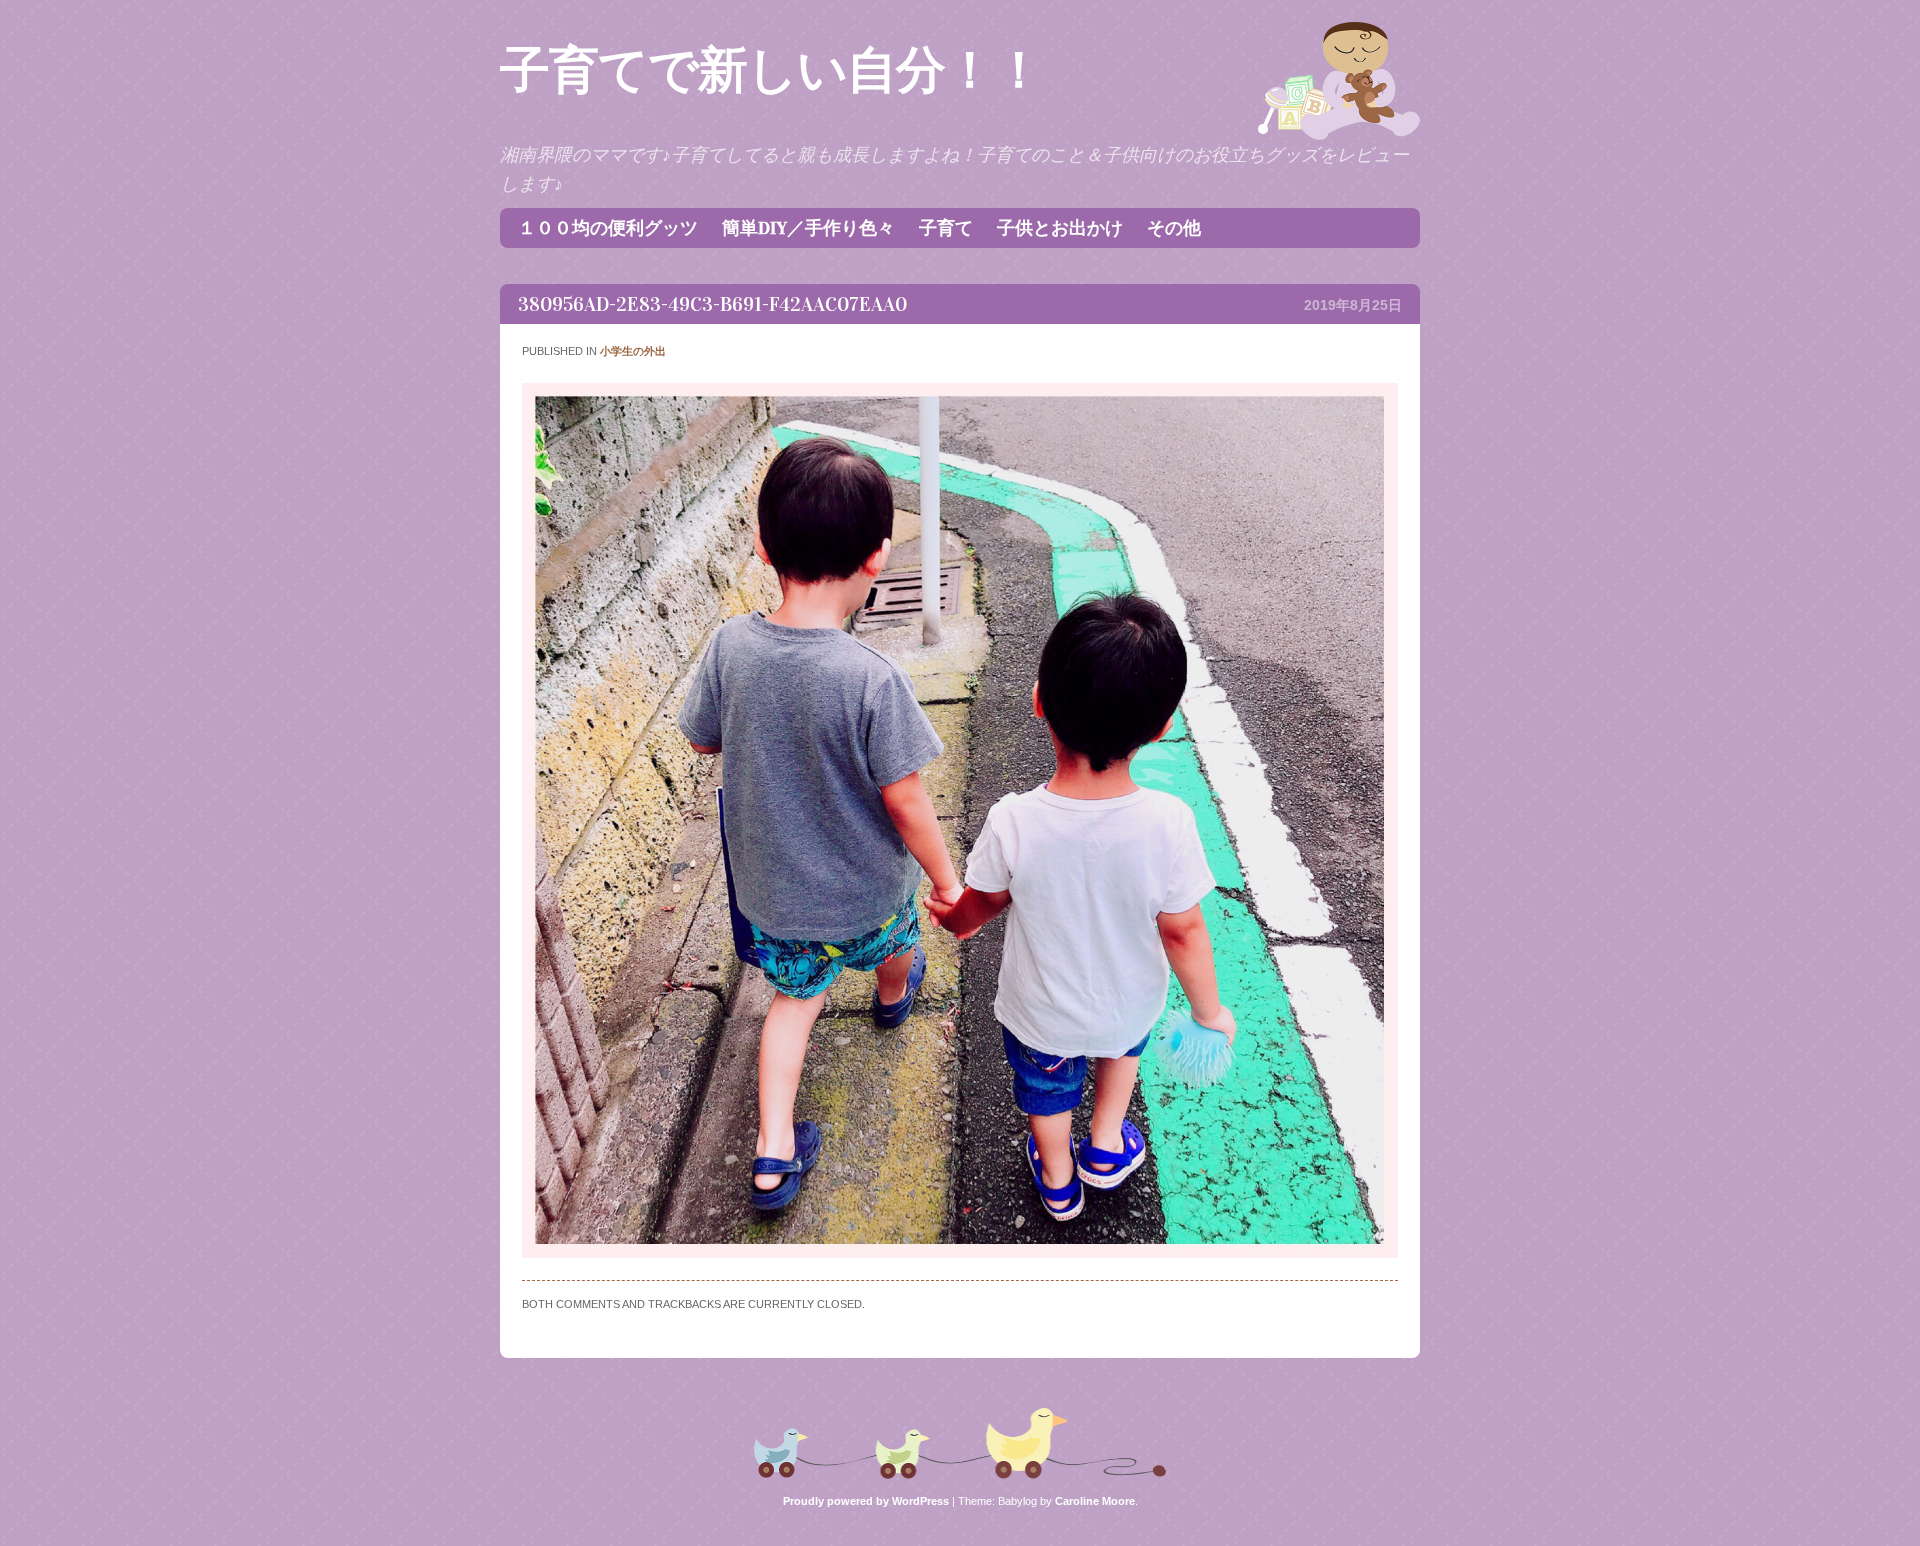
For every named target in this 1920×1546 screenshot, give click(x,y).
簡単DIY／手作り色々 (808, 228)
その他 (1174, 228)
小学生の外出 (633, 351)
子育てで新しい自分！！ (771, 70)
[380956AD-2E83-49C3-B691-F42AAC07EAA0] (959, 1253)
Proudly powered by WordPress (866, 1501)
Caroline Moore (1095, 1501)
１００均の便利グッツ (608, 228)
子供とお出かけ (1060, 228)
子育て (946, 228)
